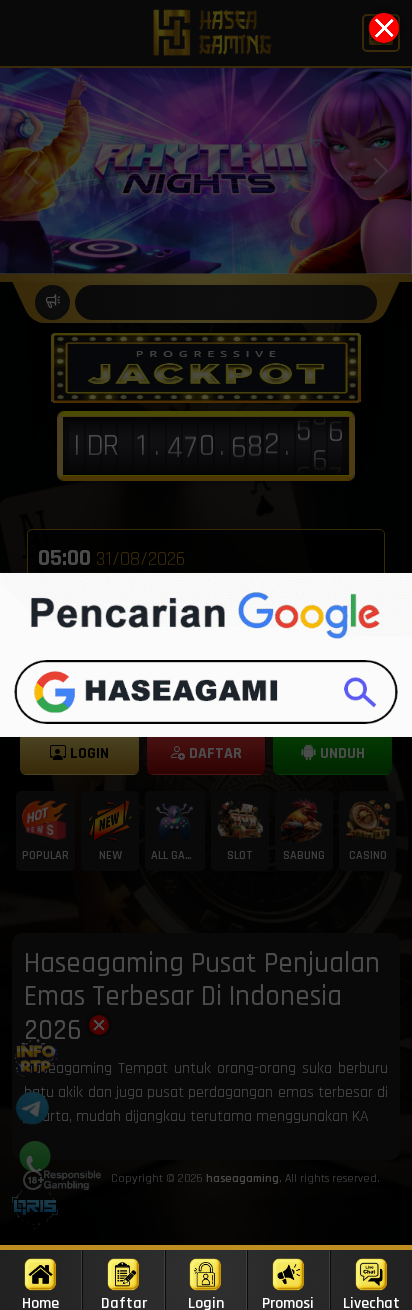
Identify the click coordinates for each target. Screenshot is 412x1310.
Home (40, 1301)
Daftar (124, 1301)
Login (206, 1301)
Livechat (371, 1301)
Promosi (288, 1301)
